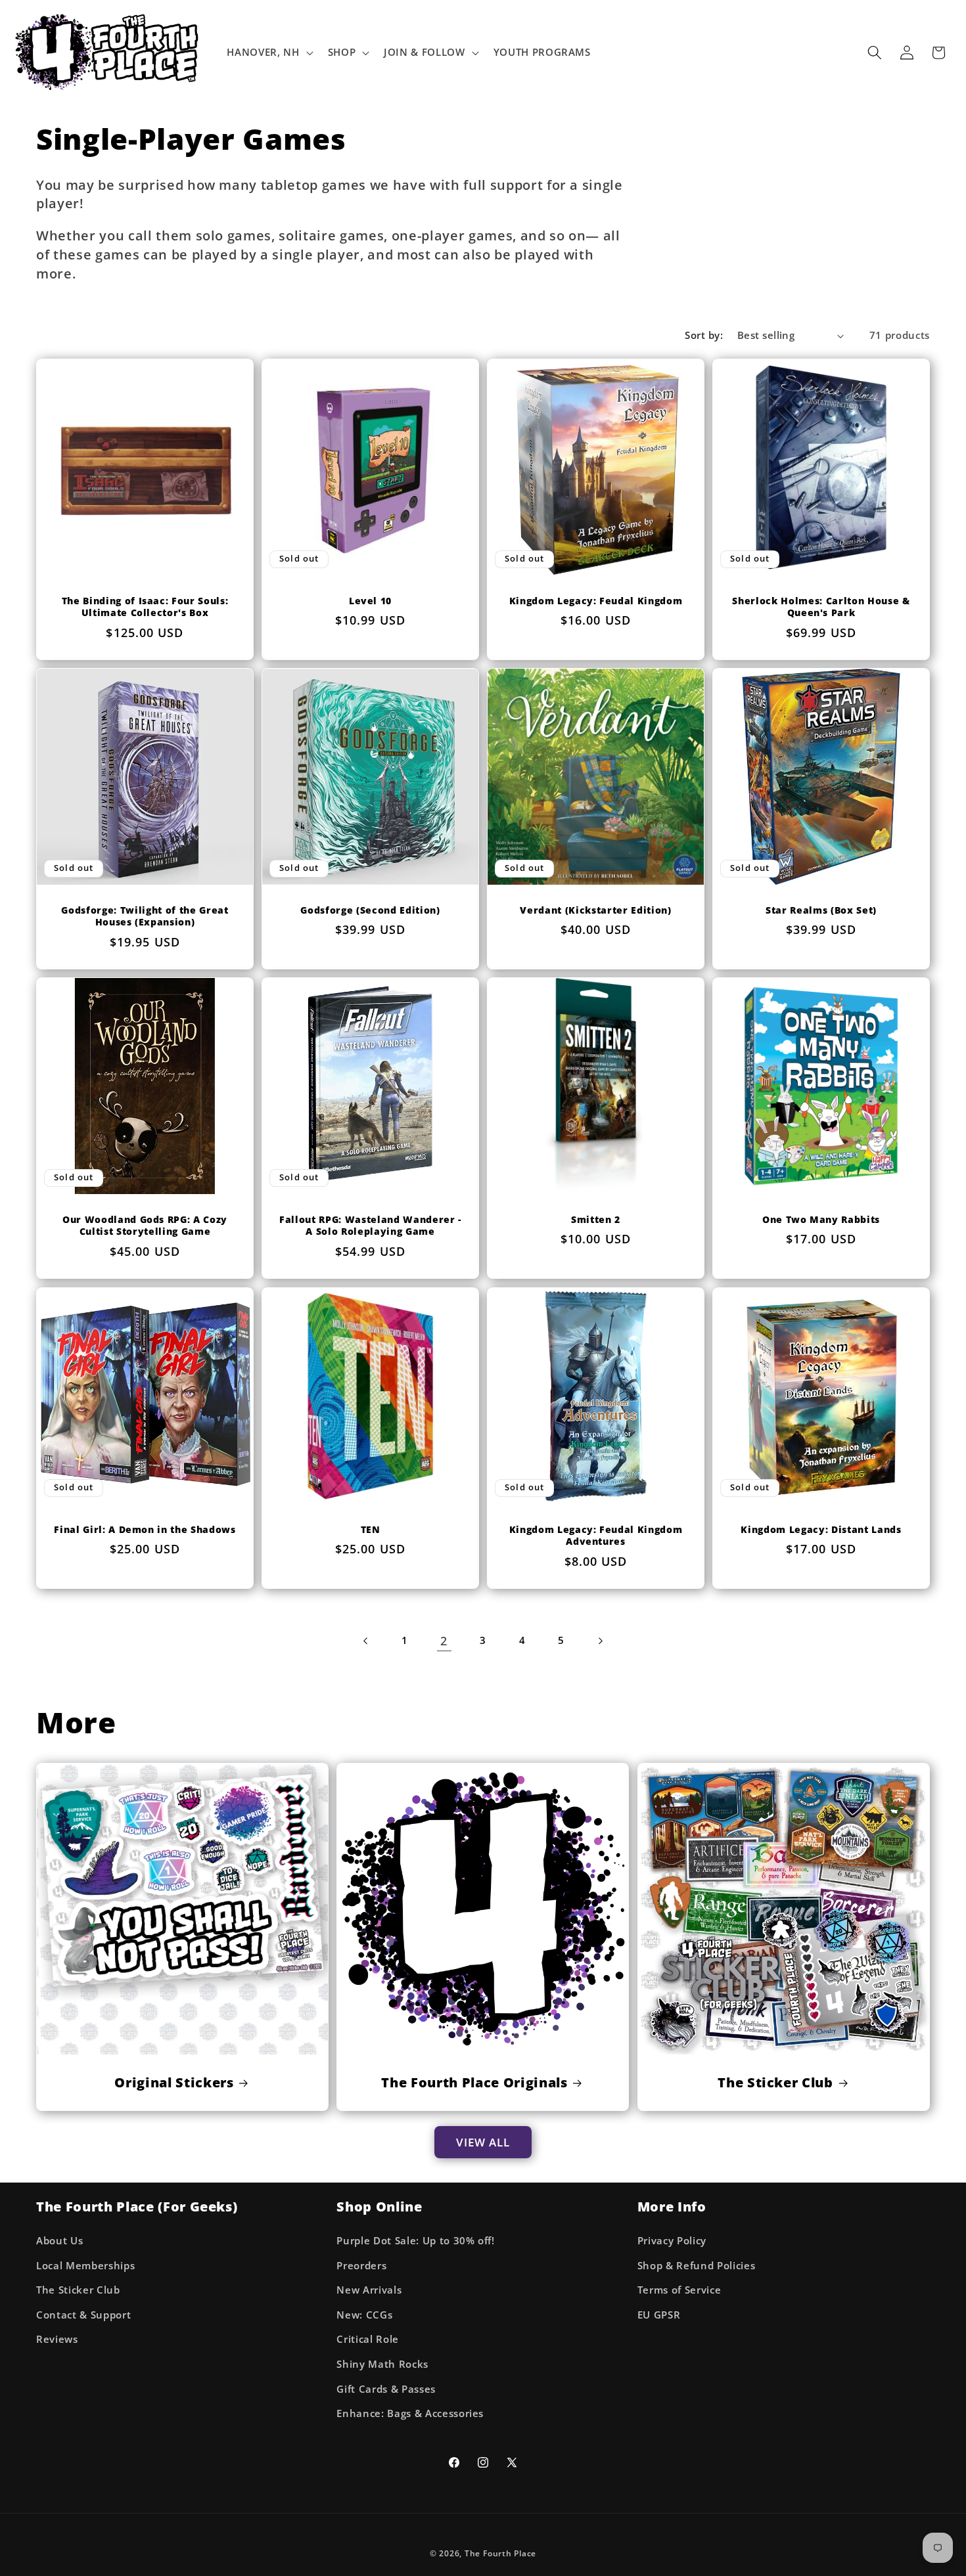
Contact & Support (83, 2314)
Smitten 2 (596, 1220)
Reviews (57, 2339)
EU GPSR (659, 2314)
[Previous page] (366, 1641)
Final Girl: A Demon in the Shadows (145, 1529)
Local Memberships (85, 2265)
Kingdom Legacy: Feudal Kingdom (596, 601)
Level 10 (370, 601)
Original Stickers (174, 2083)
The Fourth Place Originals (475, 2083)
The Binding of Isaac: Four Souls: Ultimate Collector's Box (145, 607)
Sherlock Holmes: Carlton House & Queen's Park (821, 607)
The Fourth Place (500, 2553)
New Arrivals (369, 2290)
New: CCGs (364, 2314)
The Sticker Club (775, 2083)
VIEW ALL (483, 2142)
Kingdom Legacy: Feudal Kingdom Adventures (596, 1535)
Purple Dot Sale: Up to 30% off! (415, 2240)
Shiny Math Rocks (382, 2364)
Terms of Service (679, 2290)
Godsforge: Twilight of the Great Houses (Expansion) (145, 917)
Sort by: (704, 335)
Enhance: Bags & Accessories (410, 2413)
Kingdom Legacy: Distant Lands (821, 1529)
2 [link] (444, 1641)
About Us (59, 2240)
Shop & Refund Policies (697, 2265)
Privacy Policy (672, 2240)
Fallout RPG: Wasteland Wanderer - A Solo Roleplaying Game (370, 1226)
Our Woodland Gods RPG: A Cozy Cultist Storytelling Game (145, 1226)
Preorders (361, 2265)
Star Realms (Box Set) (821, 910)
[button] (268, 53)
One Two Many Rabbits (821, 1220)
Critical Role (368, 2339)
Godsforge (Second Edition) (370, 910)
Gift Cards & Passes (386, 2388)
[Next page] (600, 1641)
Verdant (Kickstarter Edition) (595, 910)
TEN (371, 1529)
